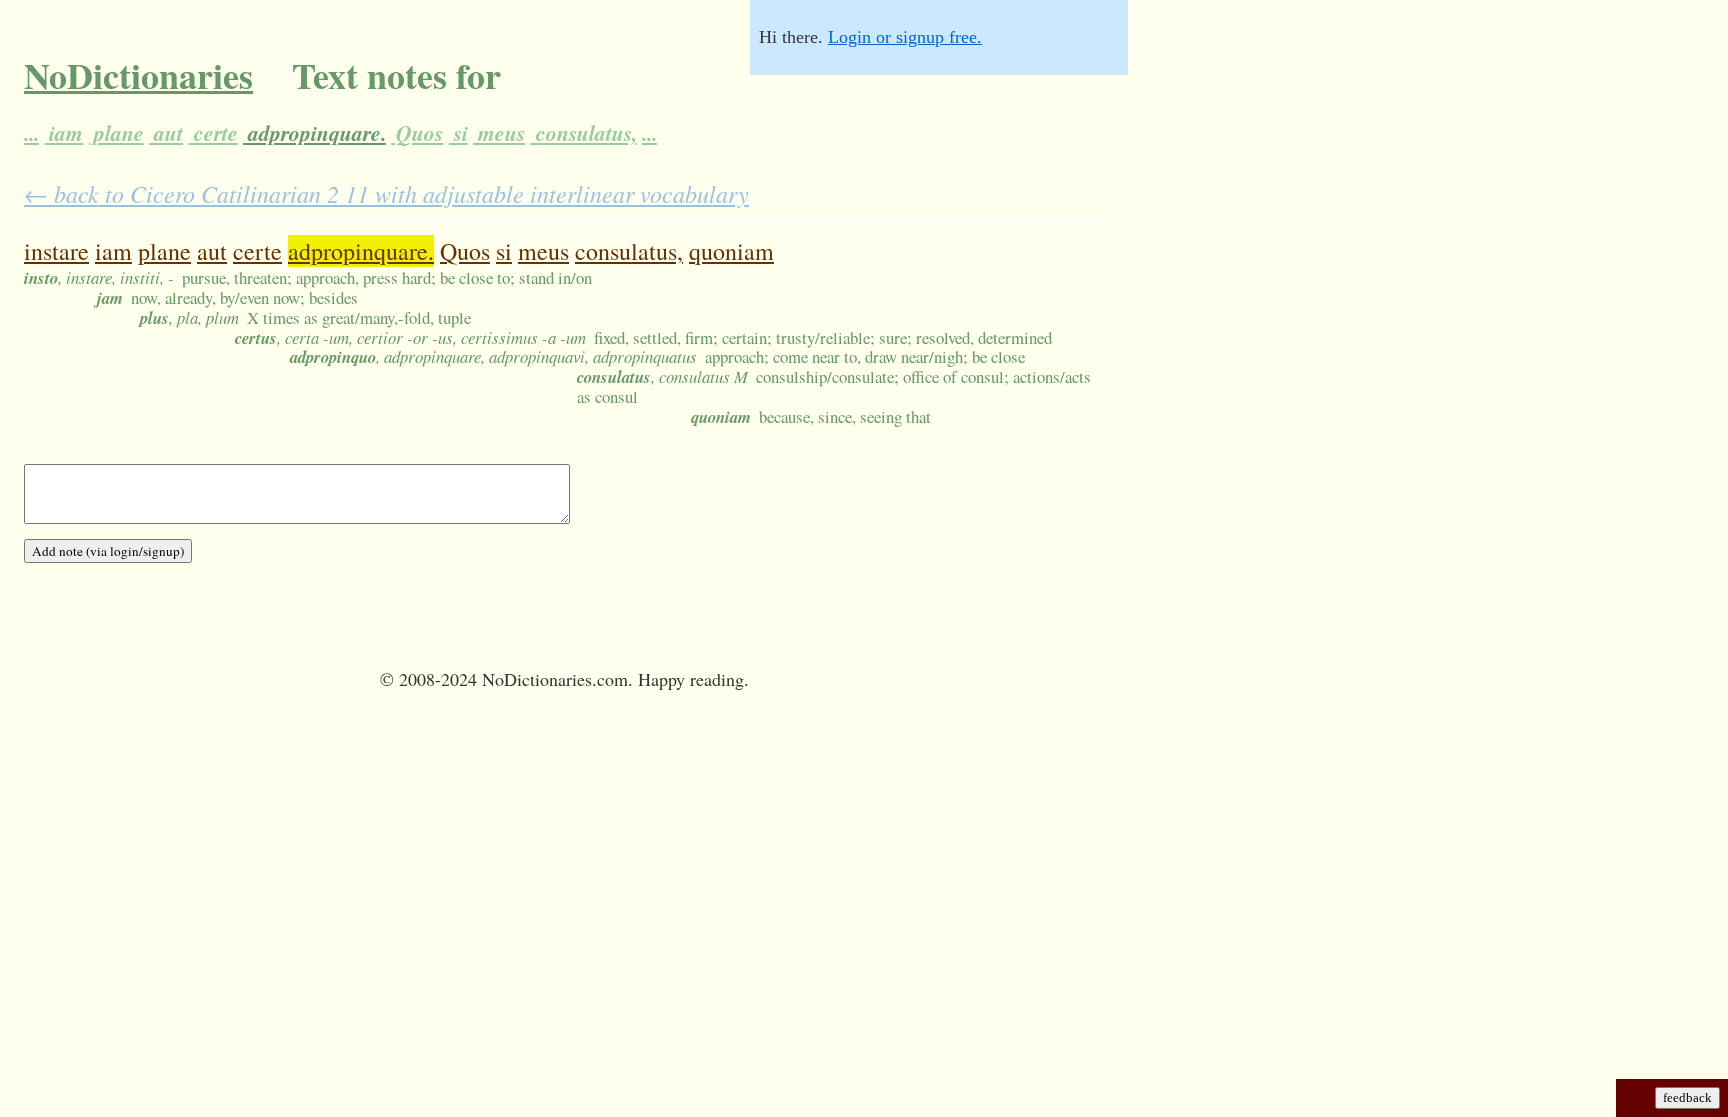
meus (499, 133)
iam (63, 133)
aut (166, 133)
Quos (417, 133)
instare (56, 251)
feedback (1687, 1097)
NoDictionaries (138, 75)
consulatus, (584, 133)
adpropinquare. (314, 133)
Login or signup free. (905, 37)
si (458, 133)
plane (116, 133)
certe (213, 133)
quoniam (731, 251)
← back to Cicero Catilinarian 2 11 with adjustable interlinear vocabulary (386, 193)
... (31, 133)
